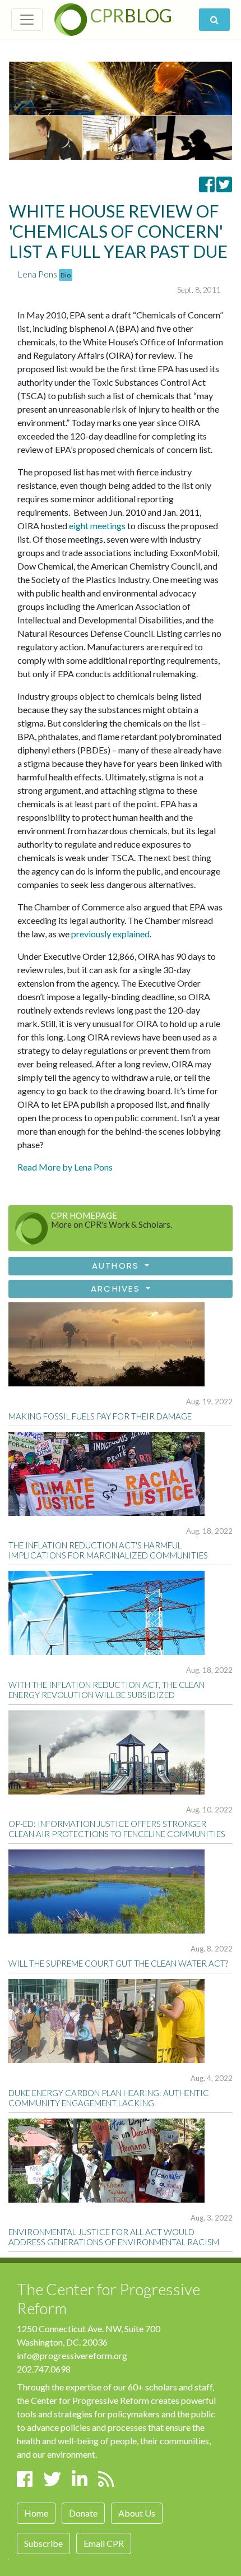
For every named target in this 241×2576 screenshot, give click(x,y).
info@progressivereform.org (72, 2355)
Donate (83, 2513)
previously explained (110, 934)
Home (36, 2513)
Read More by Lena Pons (65, 1167)
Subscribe (43, 2543)
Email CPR (104, 2543)
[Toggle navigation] (27, 20)
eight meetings (97, 526)
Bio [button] (66, 275)
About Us (137, 2513)
